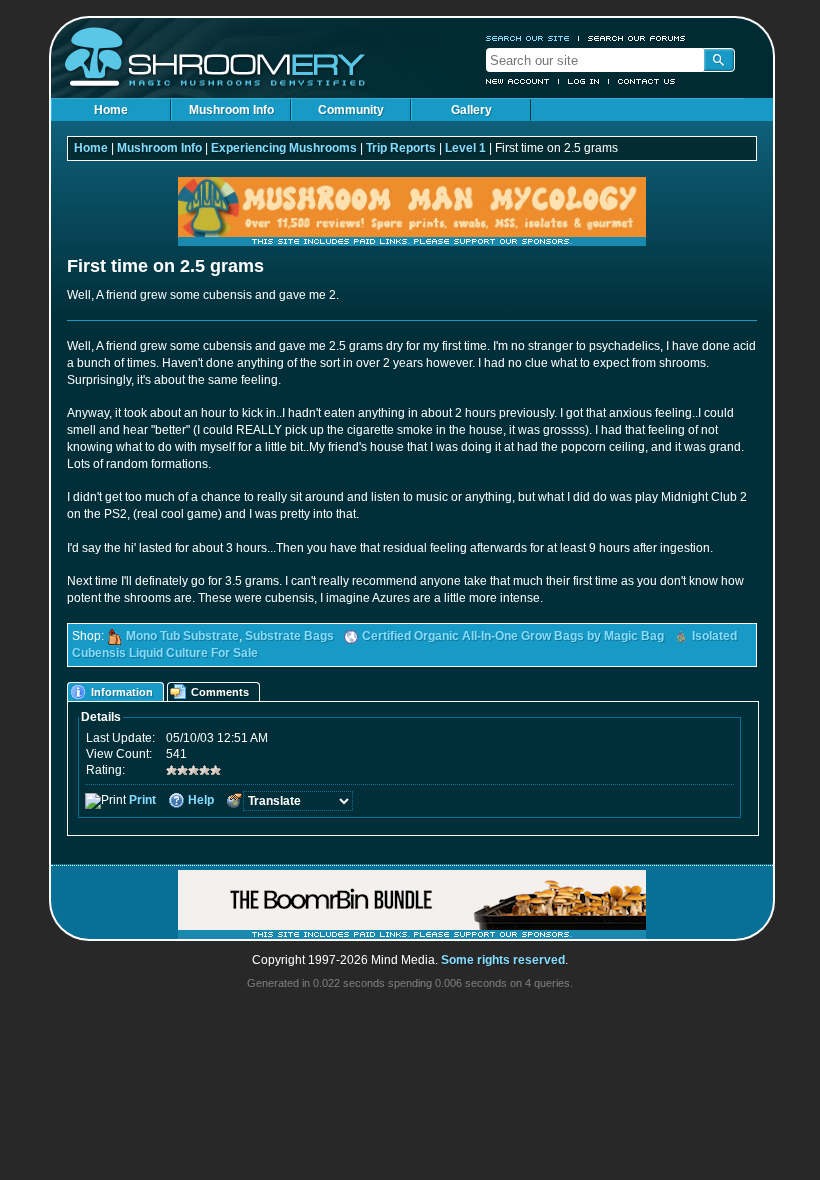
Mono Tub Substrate (182, 636)
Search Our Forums (637, 38)
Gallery (471, 110)
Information (122, 692)
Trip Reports (401, 148)
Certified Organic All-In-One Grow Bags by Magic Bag (513, 636)
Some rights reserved (503, 960)
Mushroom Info (231, 110)
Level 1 (465, 148)
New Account (518, 81)
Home (111, 110)
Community (351, 110)
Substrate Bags (289, 636)
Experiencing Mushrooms (284, 148)
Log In (584, 81)
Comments (220, 692)
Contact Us (647, 81)
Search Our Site (528, 38)
